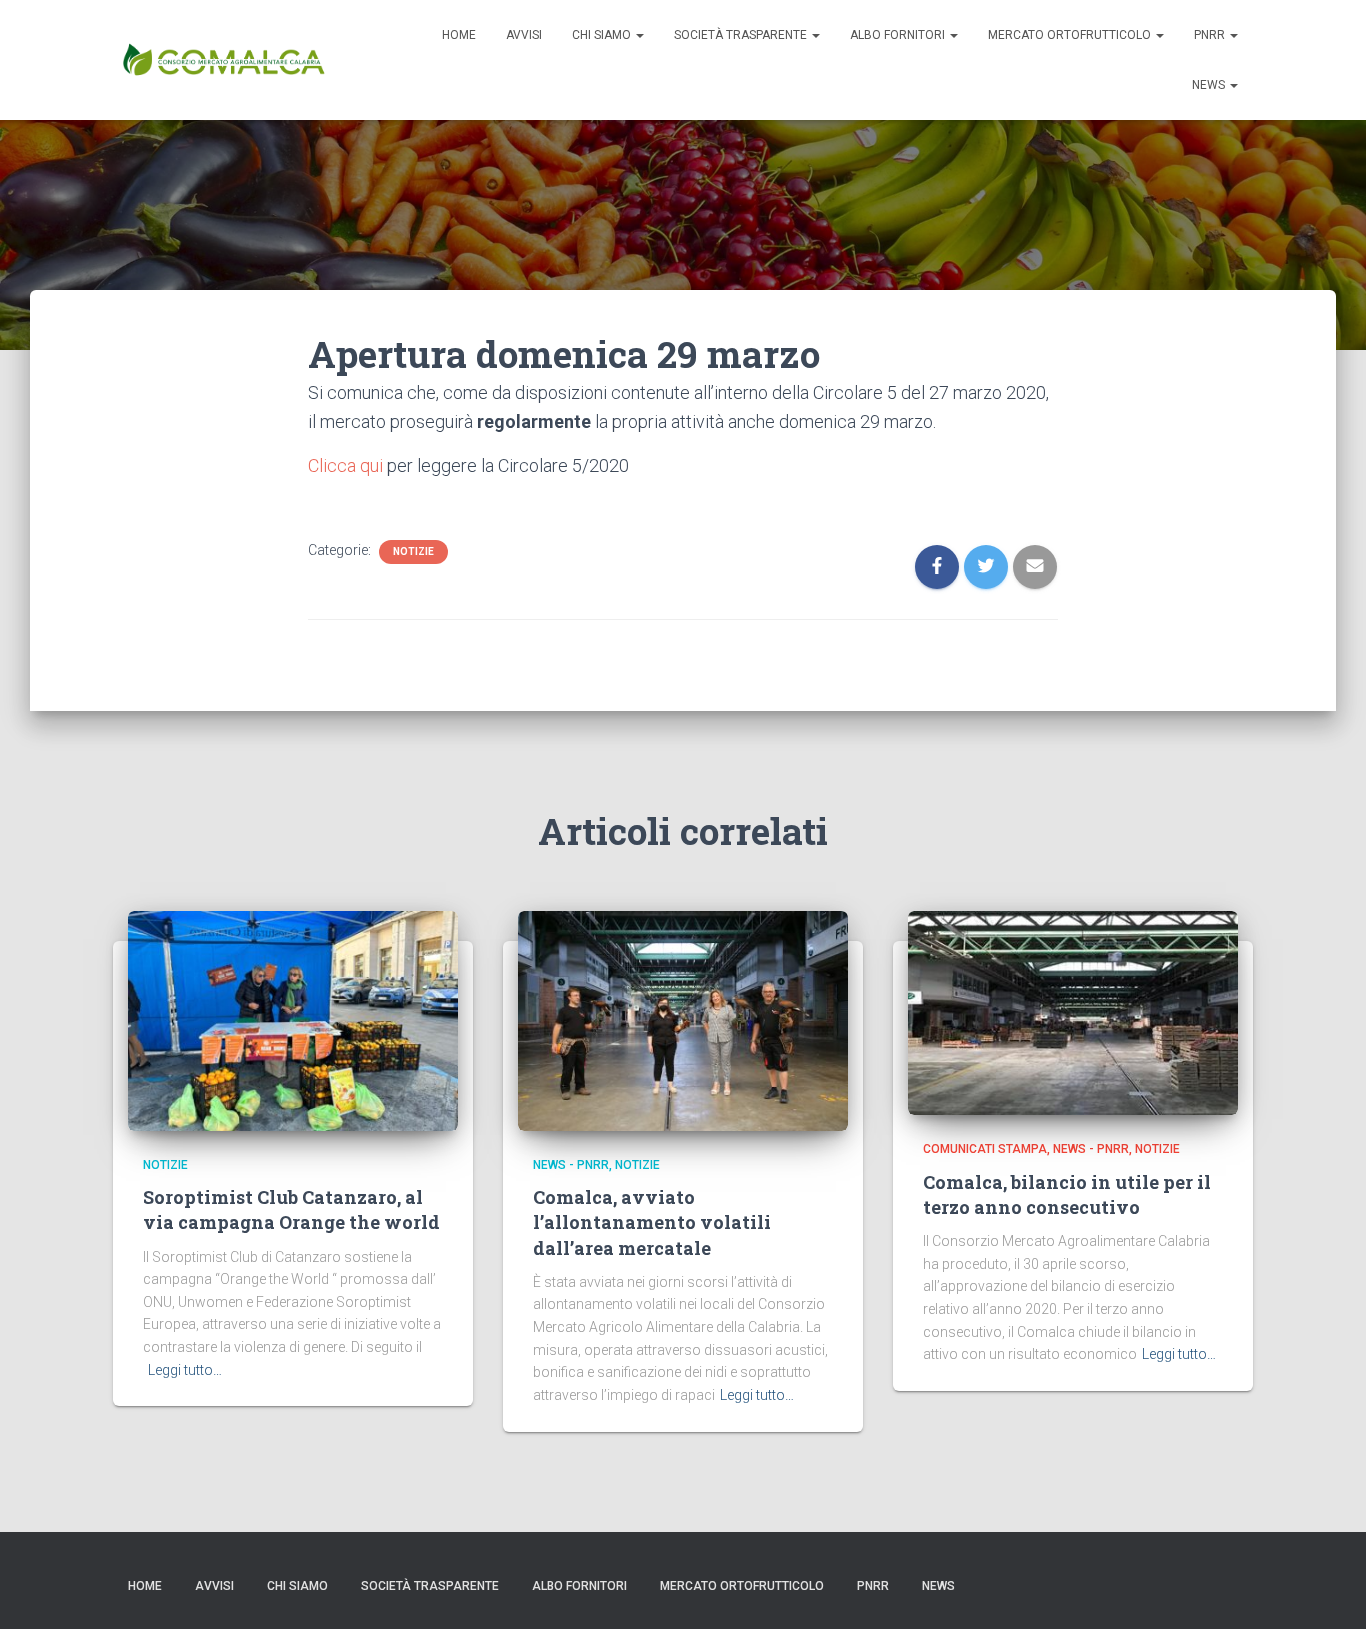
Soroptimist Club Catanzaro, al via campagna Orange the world (291, 1209)
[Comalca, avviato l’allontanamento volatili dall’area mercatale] (683, 1019)
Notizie (413, 551)
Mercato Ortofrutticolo (1071, 35)
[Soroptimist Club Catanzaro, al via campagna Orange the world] (293, 1019)
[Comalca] (223, 60)
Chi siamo (603, 35)
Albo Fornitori (899, 35)
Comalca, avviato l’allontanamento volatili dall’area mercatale (652, 1222)
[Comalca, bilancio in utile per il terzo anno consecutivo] (1073, 1012)
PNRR (1211, 35)
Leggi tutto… (185, 1370)
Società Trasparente (742, 35)
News (1210, 85)
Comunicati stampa (985, 1149)
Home (459, 35)
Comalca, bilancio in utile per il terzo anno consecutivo (1067, 1194)
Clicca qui (345, 465)
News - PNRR (571, 1165)
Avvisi (524, 35)
